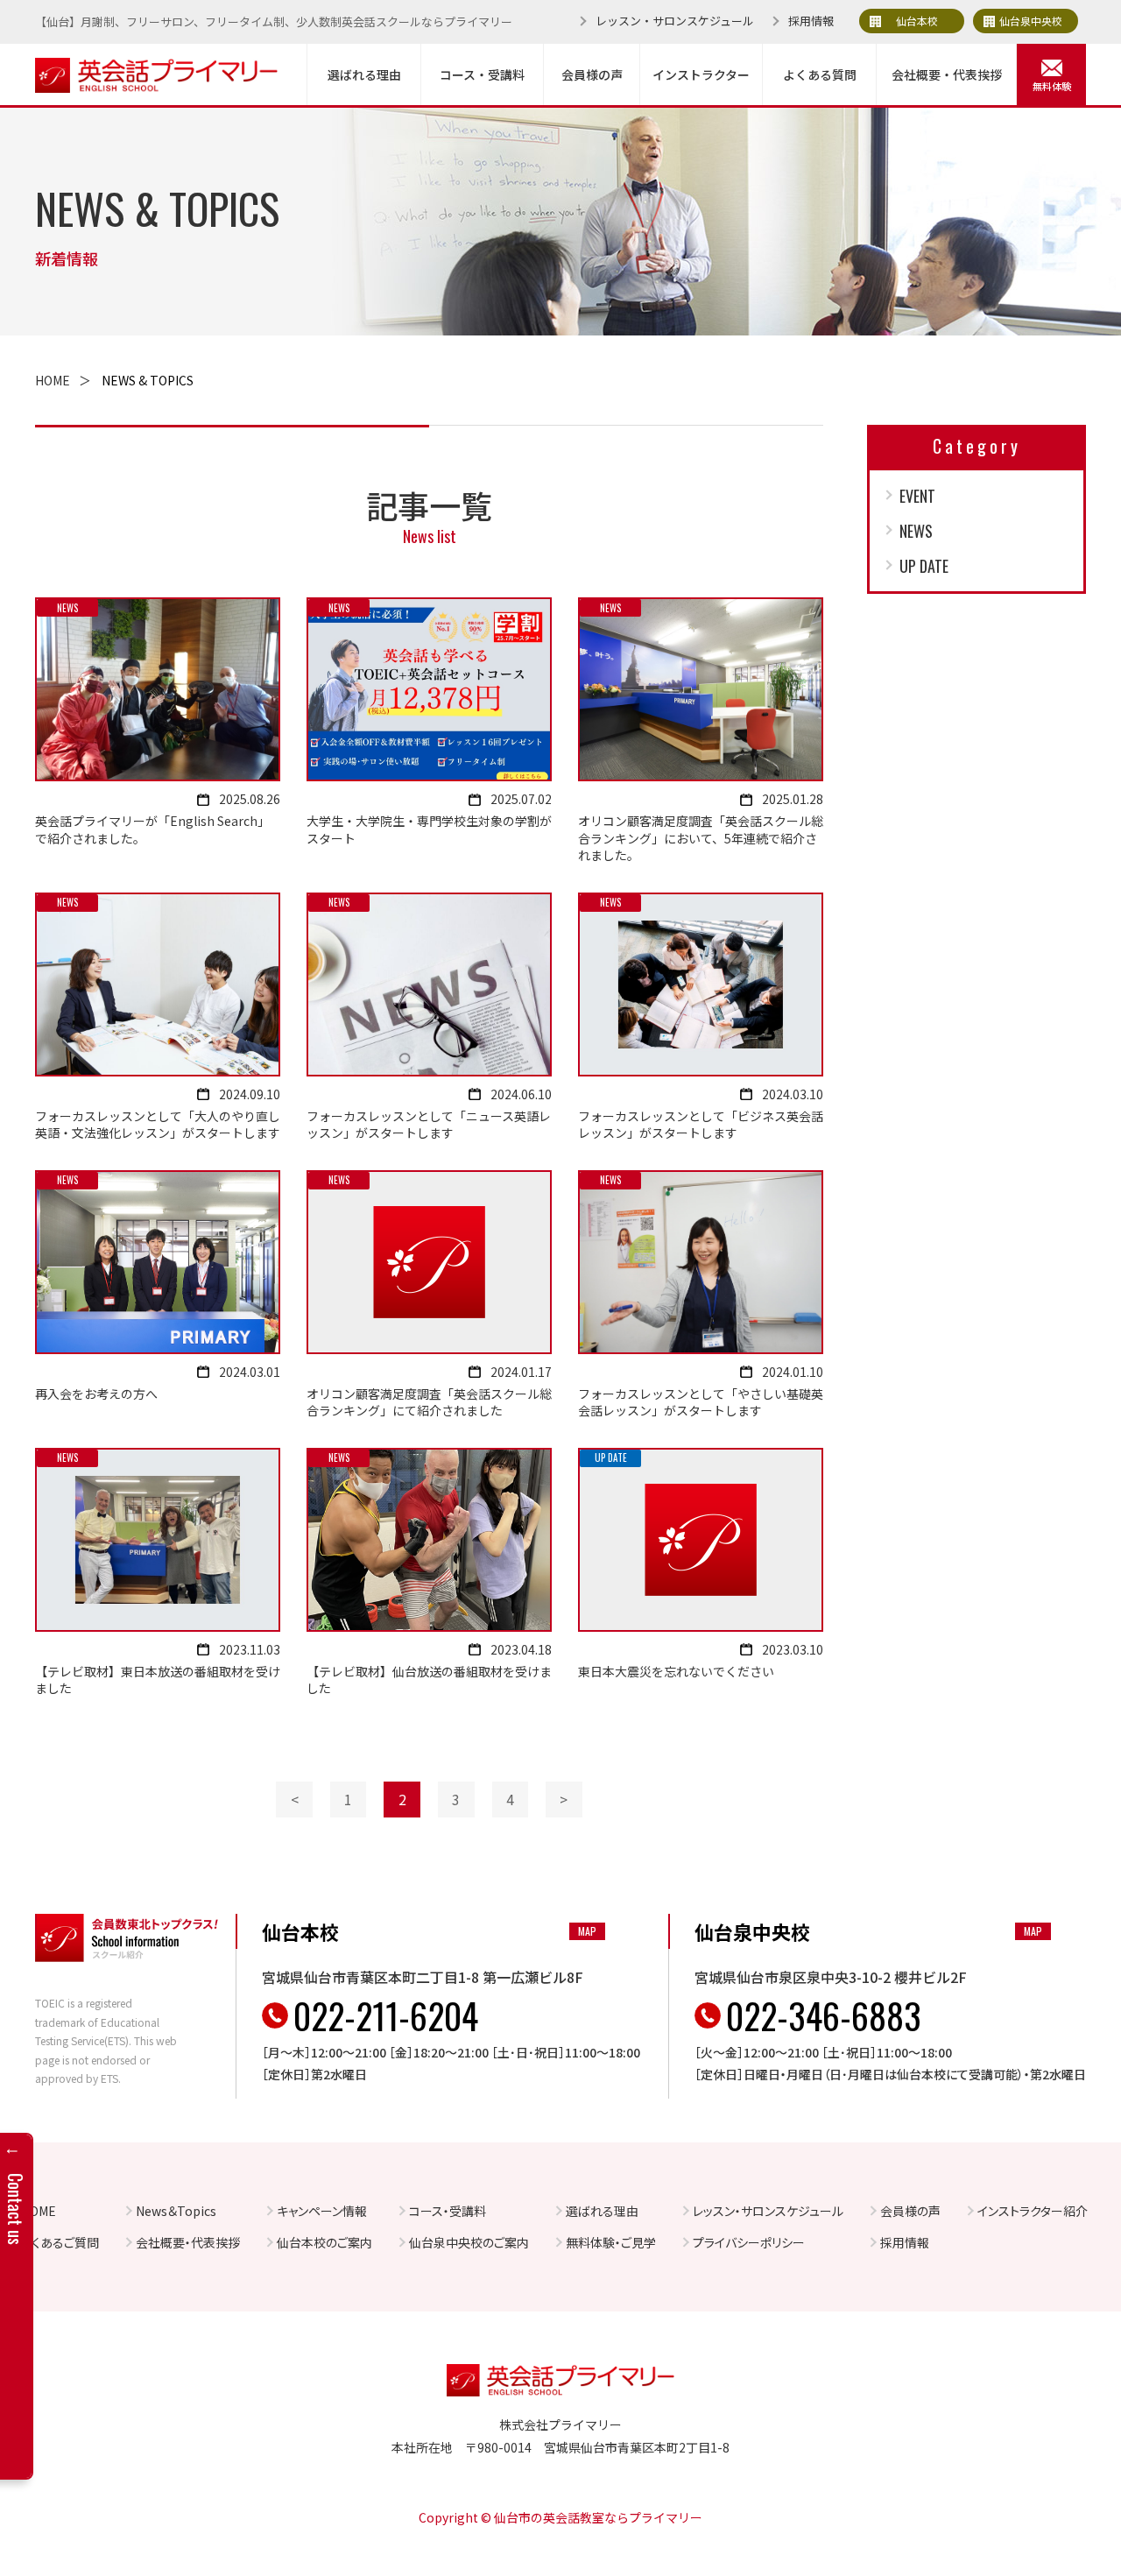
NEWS (916, 531)
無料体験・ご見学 (611, 2242)
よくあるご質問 (60, 2242)
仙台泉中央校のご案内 (469, 2242)
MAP (587, 1931)
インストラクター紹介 (1033, 2211)
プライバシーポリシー (749, 2242)
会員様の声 (592, 74)
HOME (53, 380)
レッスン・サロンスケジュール (675, 21)
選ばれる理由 (364, 74)
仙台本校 (917, 21)
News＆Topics (176, 2211)
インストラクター (701, 74)
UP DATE (924, 566)
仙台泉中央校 (1031, 21)
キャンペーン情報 (322, 2211)
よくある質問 (820, 74)
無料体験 (1052, 86)
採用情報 (811, 21)
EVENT (917, 496)
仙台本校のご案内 (324, 2242)
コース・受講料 (482, 74)
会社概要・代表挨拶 (947, 74)
